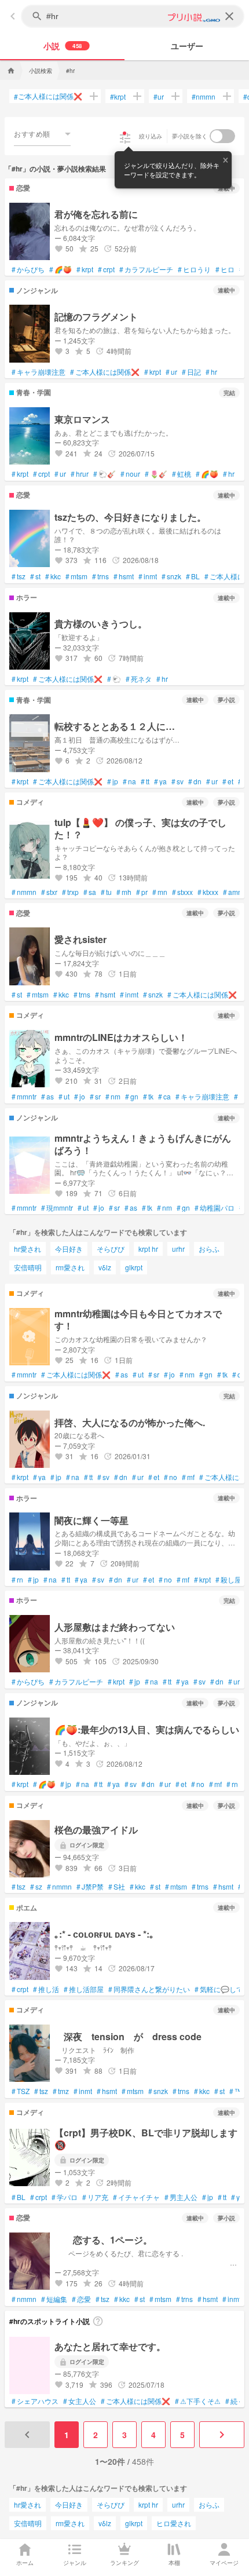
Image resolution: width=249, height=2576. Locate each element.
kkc (53, 576)
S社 (117, 1887)
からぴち (28, 269)
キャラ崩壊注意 (39, 372)
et (228, 781)
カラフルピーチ (146, 269)
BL (193, 576)
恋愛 (81, 2299)
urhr (178, 1249)
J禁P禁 (90, 1887)
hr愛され (28, 1249)
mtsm (76, 576)
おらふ (209, 1249)
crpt (106, 269)
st (35, 576)
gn (132, 1097)
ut (64, 1097)
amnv (234, 892)
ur (159, 96)
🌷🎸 (156, 474)
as (47, 1097)
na (129, 781)
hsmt (124, 576)
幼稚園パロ (215, 1208)
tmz (61, 2091)
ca (164, 1097)
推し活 (46, 1989)
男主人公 (181, 2197)
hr (211, 372)
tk (148, 1097)
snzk (171, 576)
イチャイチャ (136, 2197)
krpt (118, 96)
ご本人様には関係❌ (48, 96)
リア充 (95, 2197)
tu (106, 892)
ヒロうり (194, 269)
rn (17, 1580)
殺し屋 (228, 1580)
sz (36, 1887)
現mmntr (57, 1208)
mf (188, 1477)
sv (177, 781)
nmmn (204, 96)
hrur (80, 474)
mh (124, 892)
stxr (49, 892)
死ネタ (139, 679)
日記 (191, 372)
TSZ (21, 2091)
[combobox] (42, 134)
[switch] (222, 136)
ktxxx (208, 892)
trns (100, 576)
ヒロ (225, 269)
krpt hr (148, 1249)
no (171, 1477)
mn (160, 892)
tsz (19, 576)
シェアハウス (35, 2401)
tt (145, 781)
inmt (148, 576)
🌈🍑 (61, 269)
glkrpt (134, 1267)
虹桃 (182, 474)
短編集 (54, 2299)
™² (237, 2091)
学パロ (65, 2197)
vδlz (105, 1267)
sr (95, 1097)
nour (130, 474)
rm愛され (70, 1267)
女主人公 (80, 2401)
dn (195, 781)
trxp (70, 892)
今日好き (69, 1249)
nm (113, 1097)
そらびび (111, 1249)
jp (113, 781)
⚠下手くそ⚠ (198, 2401)
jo (80, 1097)
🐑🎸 (105, 474)
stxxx (182, 892)
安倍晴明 (28, 1267)
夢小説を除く (190, 136)
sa (90, 892)
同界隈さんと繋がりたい (149, 1989)
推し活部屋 (84, 1989)
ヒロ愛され (174, 2523)
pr (142, 892)
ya (160, 781)
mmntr (24, 1097)
